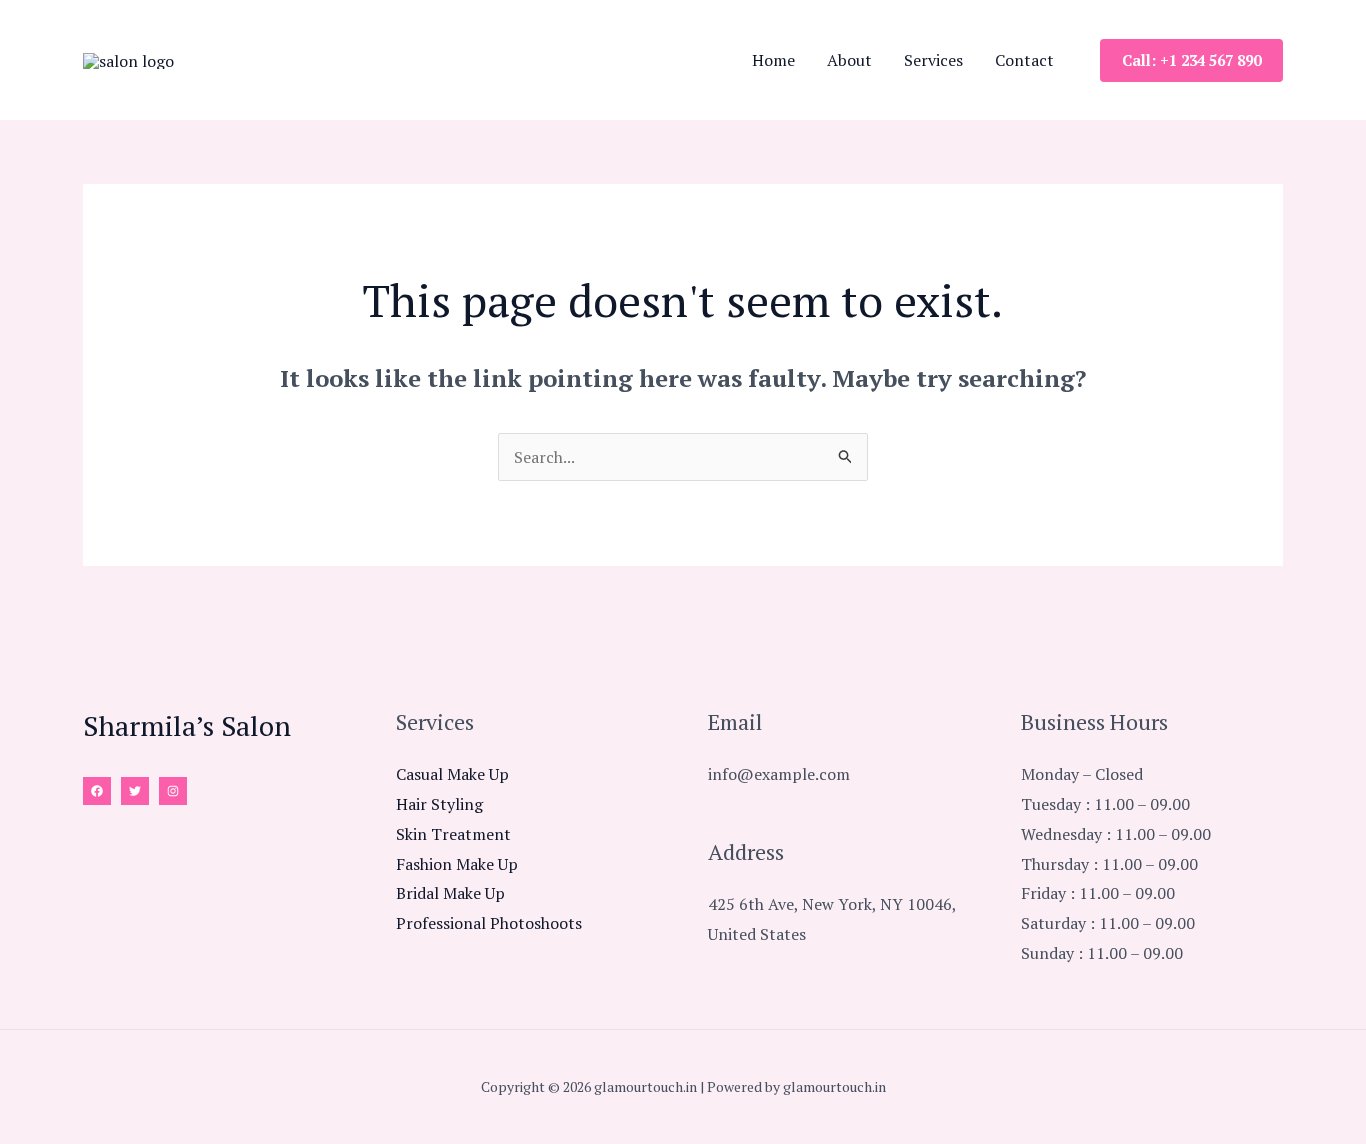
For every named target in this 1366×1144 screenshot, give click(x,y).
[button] (1191, 60)
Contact (1024, 60)
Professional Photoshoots (489, 923)
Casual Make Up (452, 774)
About (849, 60)
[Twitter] (135, 791)
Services (933, 60)
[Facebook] (97, 791)
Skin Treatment (453, 834)
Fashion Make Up (457, 864)
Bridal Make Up (450, 893)
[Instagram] (173, 791)
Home (773, 60)
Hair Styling (439, 804)
